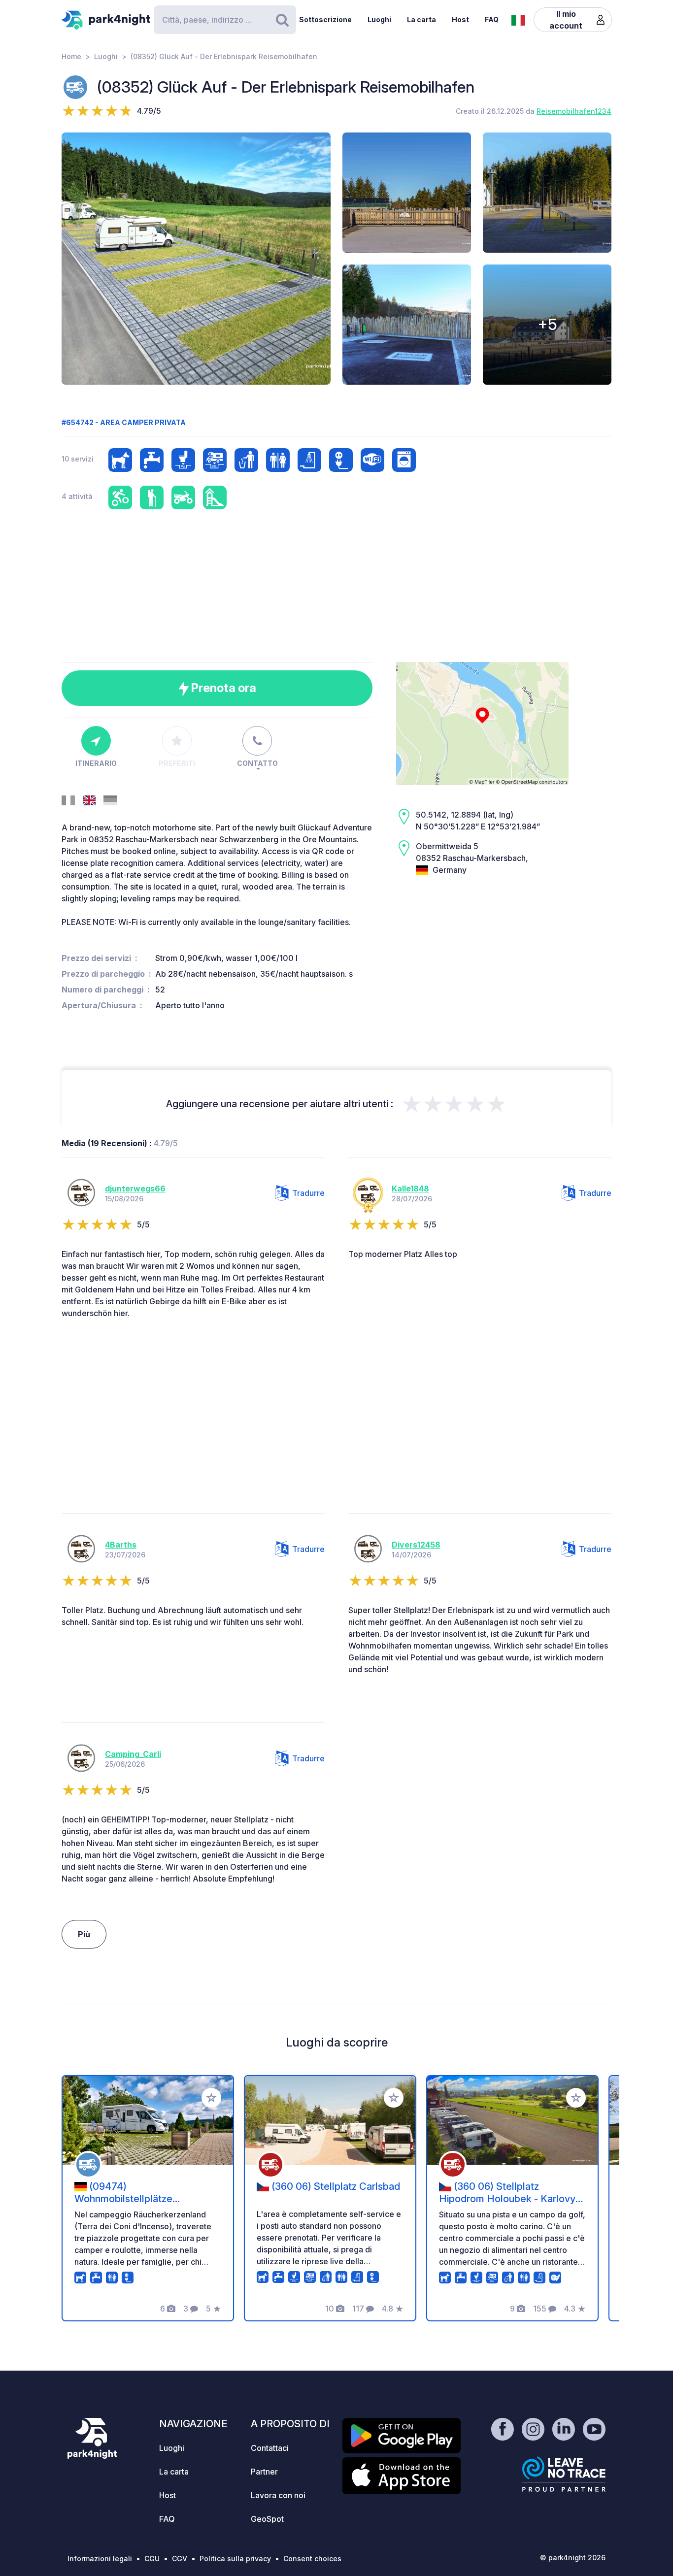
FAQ (492, 19)
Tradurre (308, 1193)
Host (460, 19)
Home (71, 56)
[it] (518, 19)
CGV (180, 2559)
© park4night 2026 (573, 2558)
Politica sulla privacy (235, 2559)
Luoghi (379, 19)
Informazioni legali (100, 2559)
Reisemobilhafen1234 (574, 111)
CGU (152, 2559)
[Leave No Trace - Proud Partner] (564, 2474)
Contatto (257, 763)
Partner (264, 2472)
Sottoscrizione (325, 19)
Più (84, 1934)
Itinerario (96, 763)
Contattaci (270, 2448)
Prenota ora (222, 688)
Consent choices (312, 2559)
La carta (421, 19)
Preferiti (177, 763)
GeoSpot (267, 2519)
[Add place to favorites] (211, 2098)
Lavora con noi (278, 2495)
